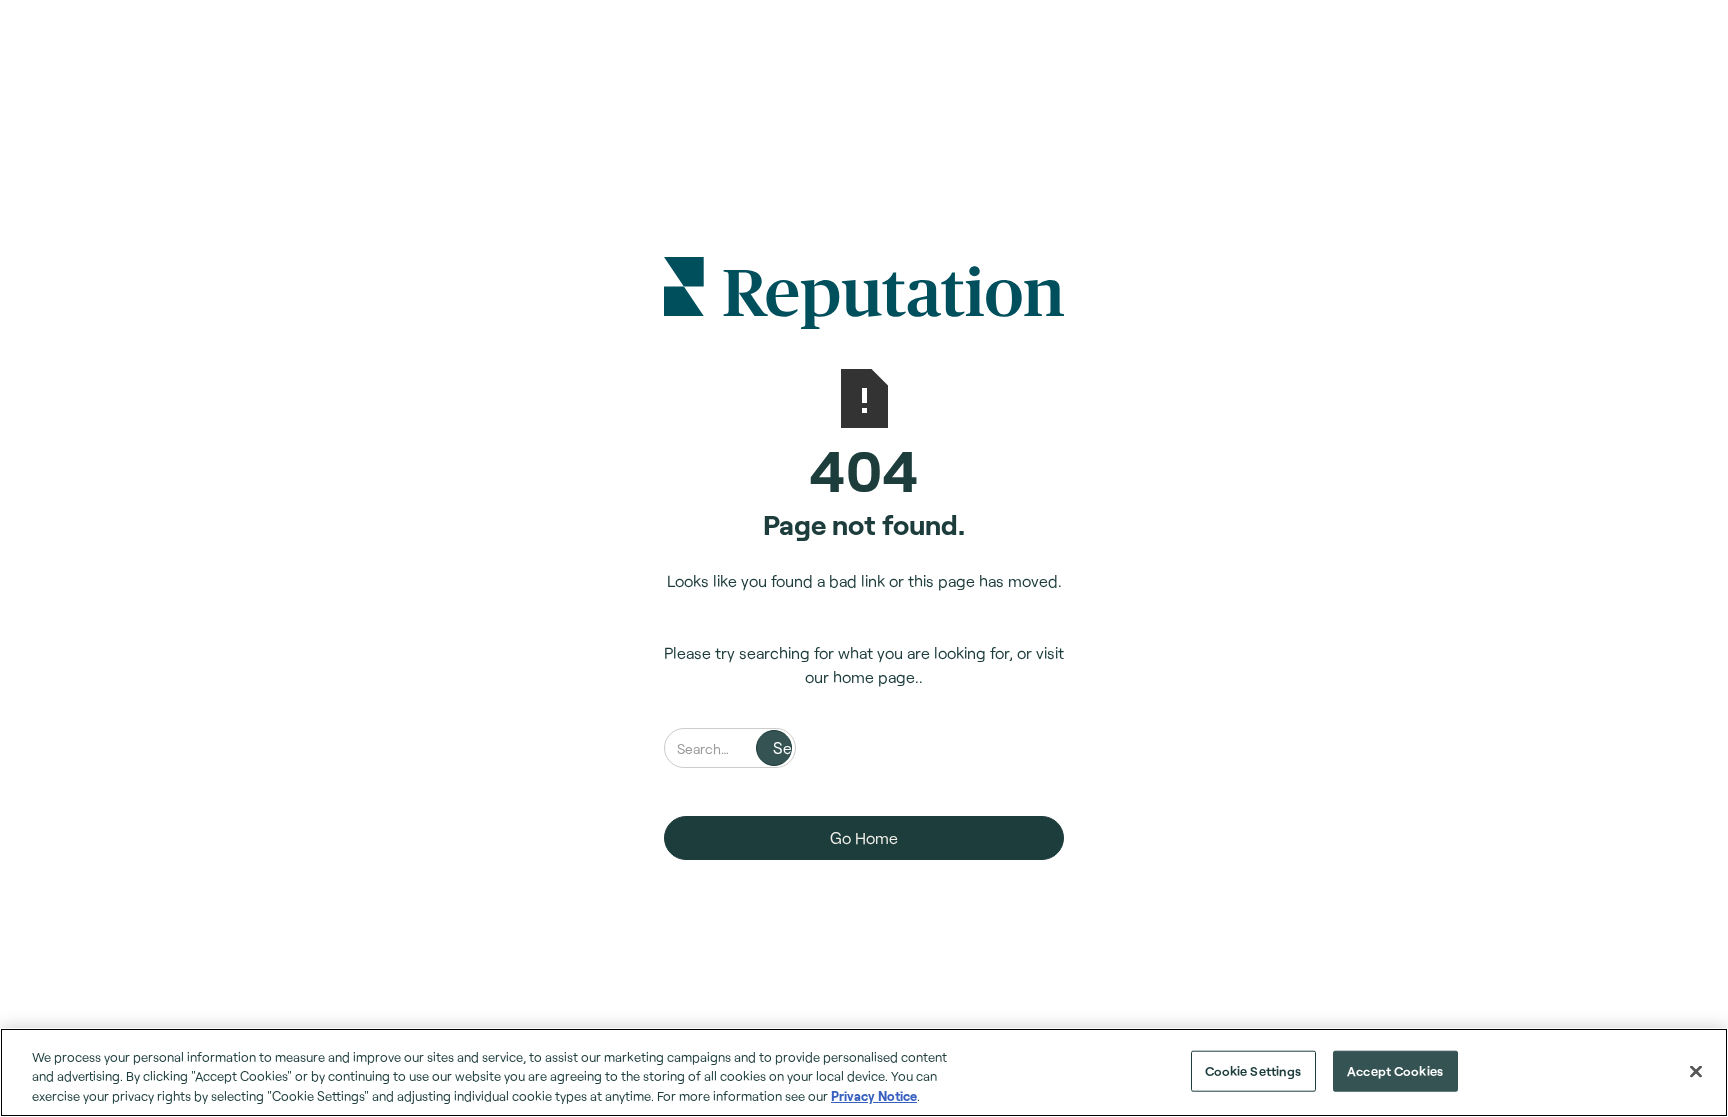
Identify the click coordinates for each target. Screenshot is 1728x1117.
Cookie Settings (1253, 1070)
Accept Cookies (1395, 1070)
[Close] (1696, 1071)
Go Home (864, 837)
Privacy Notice (874, 1096)
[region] (864, 1072)
